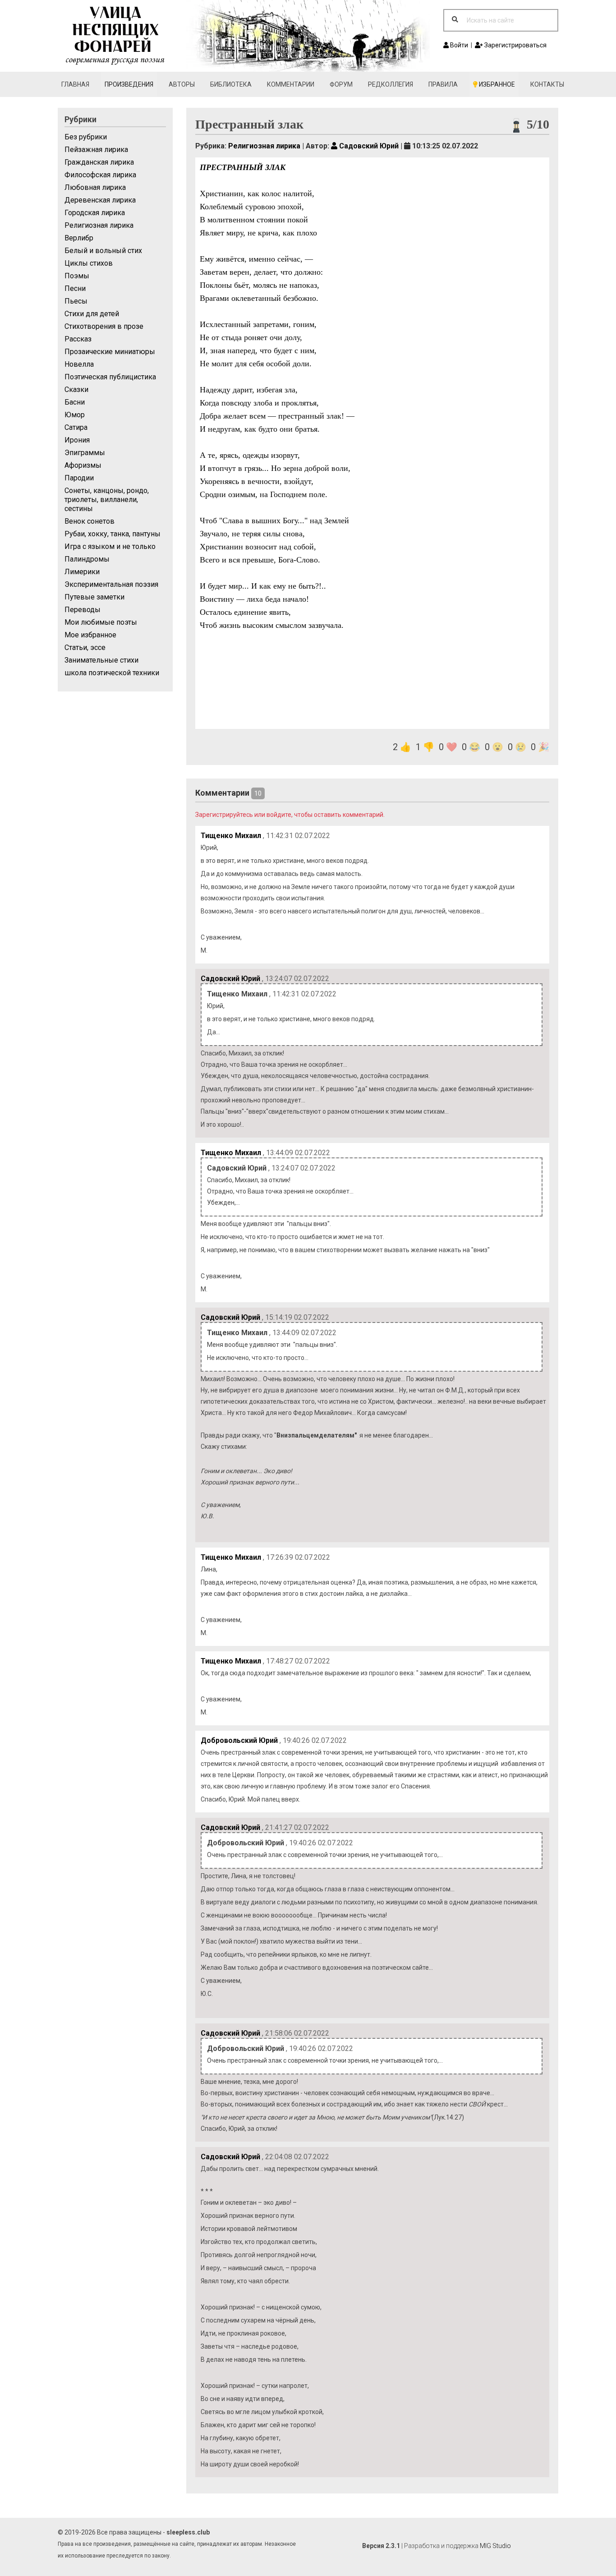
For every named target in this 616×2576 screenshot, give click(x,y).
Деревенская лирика (100, 200)
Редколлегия (391, 84)
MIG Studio (495, 2546)
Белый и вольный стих (103, 251)
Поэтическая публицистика (110, 377)
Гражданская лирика (99, 162)
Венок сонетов (90, 521)
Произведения (129, 84)
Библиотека (231, 84)
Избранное (496, 84)
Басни (75, 402)
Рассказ (78, 339)
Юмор (75, 415)
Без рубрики (86, 137)
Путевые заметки (94, 597)
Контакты (547, 84)
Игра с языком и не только (110, 546)
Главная (75, 84)
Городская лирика (95, 213)
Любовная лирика (95, 187)
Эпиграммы (85, 453)
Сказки (76, 389)
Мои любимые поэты (101, 622)
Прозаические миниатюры (110, 352)
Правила (443, 84)
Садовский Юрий (368, 146)
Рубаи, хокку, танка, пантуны (113, 534)
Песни (75, 288)
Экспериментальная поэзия (111, 584)
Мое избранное (90, 635)
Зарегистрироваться (515, 45)
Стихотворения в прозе (104, 326)
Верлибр (79, 238)
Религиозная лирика (99, 225)
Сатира (76, 427)
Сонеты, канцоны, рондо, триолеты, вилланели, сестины (107, 500)
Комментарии (291, 84)
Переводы (83, 610)
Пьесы (76, 301)
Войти (458, 45)
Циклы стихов (89, 263)
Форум (341, 84)
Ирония (77, 440)
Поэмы (77, 276)
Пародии (79, 478)
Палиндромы (87, 559)
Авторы (182, 84)
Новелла (79, 364)
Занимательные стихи (101, 660)
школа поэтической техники (112, 673)
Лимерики (82, 572)
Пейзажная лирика (96, 150)
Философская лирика (100, 175)
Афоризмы (83, 465)
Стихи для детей (92, 314)
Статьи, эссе (85, 647)
